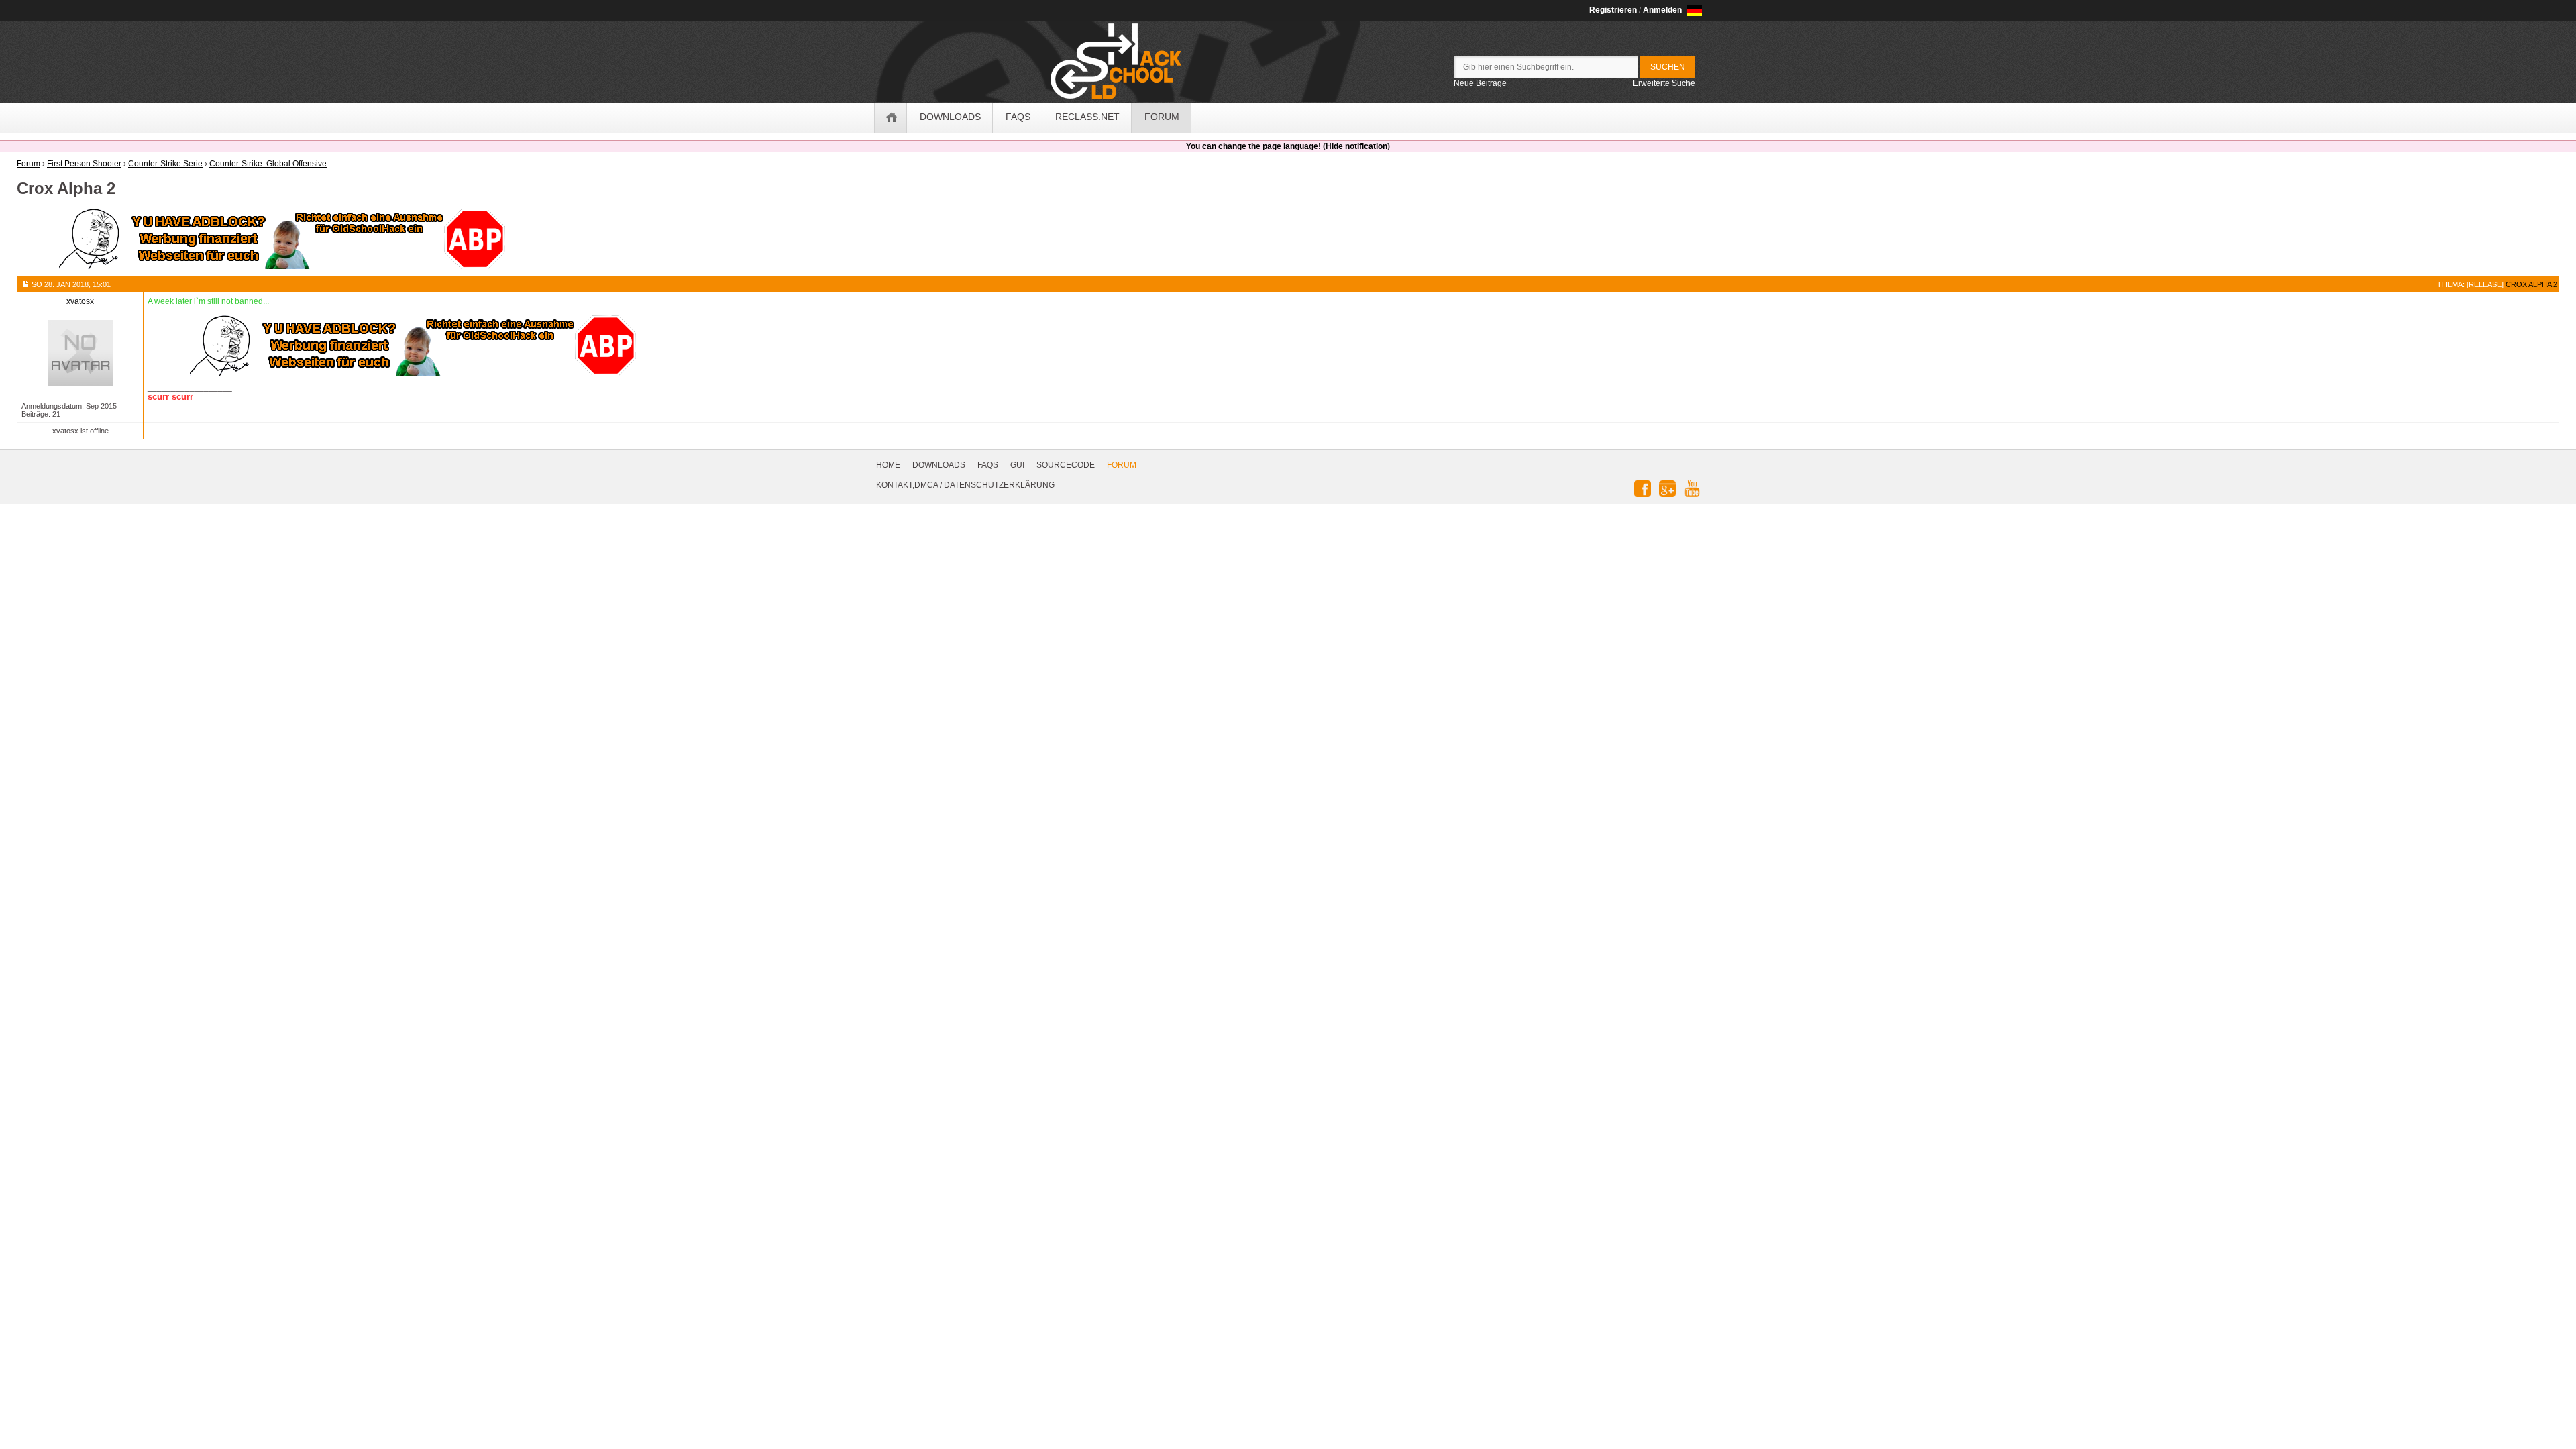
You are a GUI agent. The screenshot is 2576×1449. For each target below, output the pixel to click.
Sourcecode (1066, 465)
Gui (1017, 465)
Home (888, 465)
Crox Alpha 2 (2531, 284)
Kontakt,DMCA (907, 485)
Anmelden (1662, 10)
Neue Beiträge (1480, 83)
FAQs (988, 465)
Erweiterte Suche (1664, 83)
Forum (1122, 465)
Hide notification (1356, 146)
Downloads (939, 465)
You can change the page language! (1253, 146)
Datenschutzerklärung (999, 485)
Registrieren (1613, 10)
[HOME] (891, 118)
